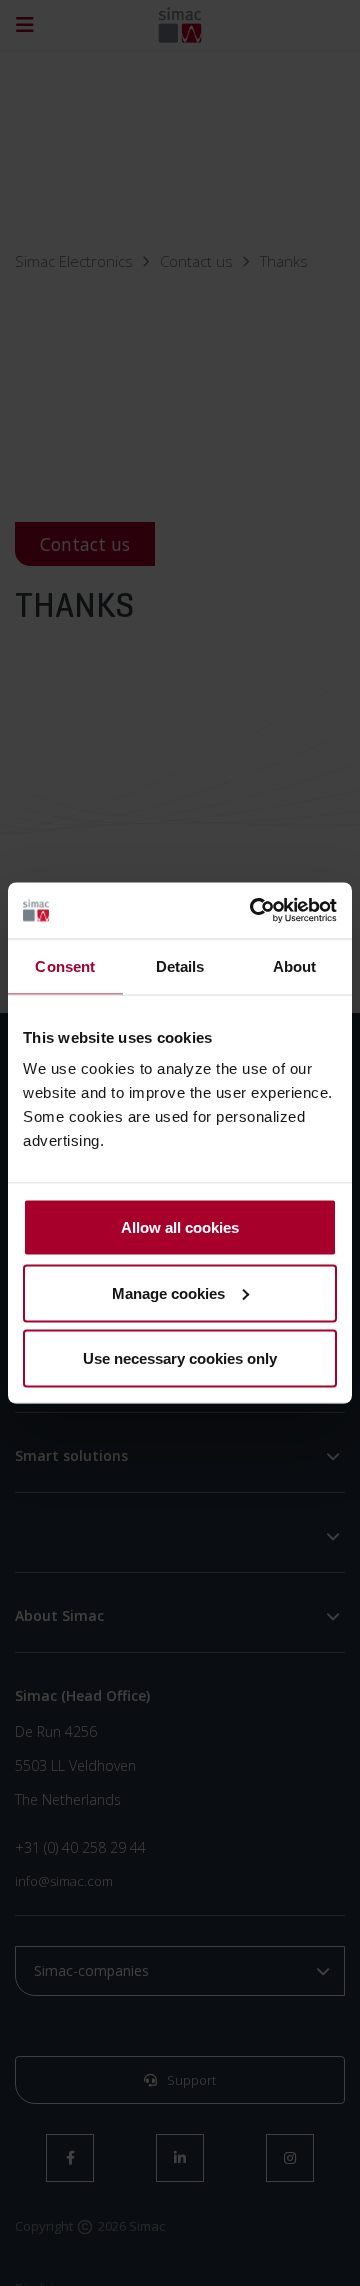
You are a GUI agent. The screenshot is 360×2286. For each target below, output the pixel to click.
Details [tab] (180, 965)
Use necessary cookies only (180, 1358)
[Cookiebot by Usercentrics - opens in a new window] (254, 911)
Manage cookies (168, 1292)
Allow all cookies (180, 1227)
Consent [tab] (65, 965)
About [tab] (295, 965)
